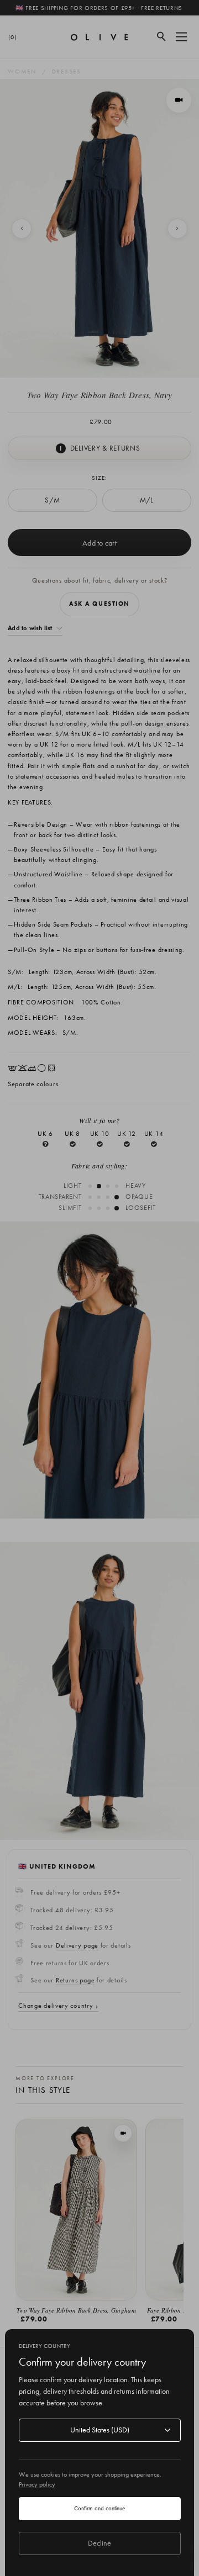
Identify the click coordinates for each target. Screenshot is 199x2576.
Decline (99, 2543)
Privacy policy (37, 2484)
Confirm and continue (99, 2508)
